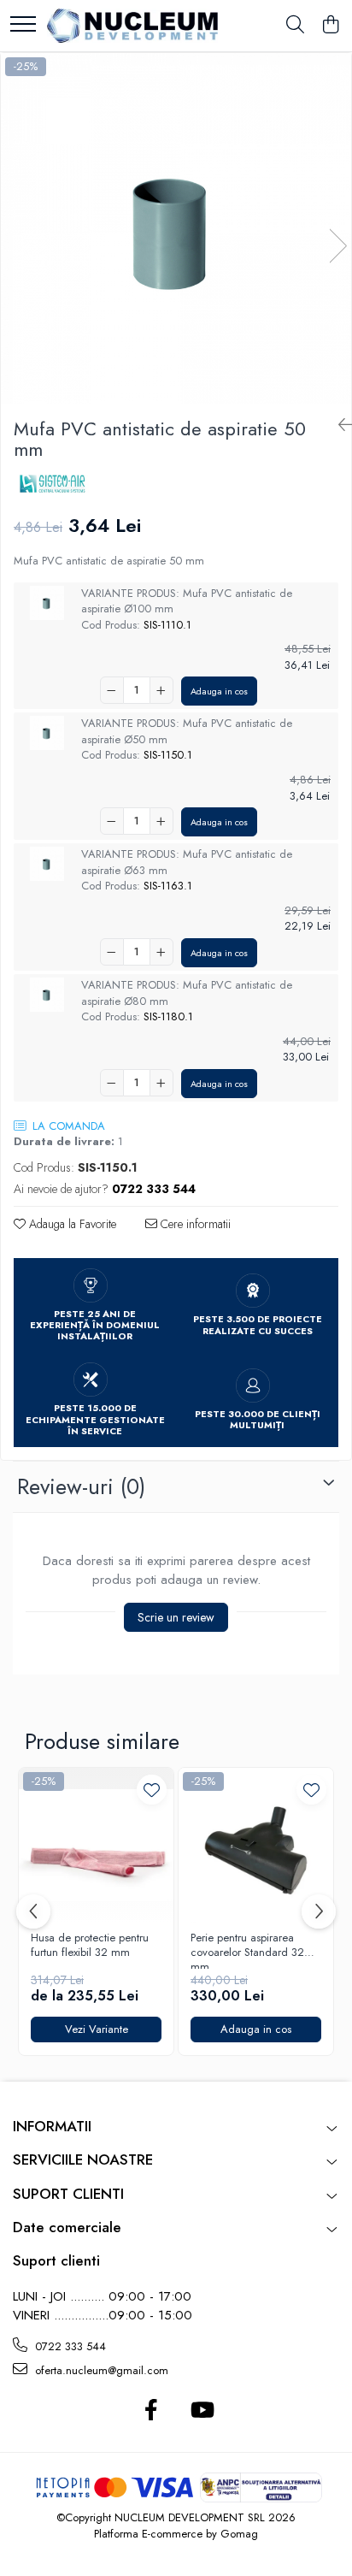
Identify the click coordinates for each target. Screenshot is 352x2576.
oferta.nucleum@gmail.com (100, 2370)
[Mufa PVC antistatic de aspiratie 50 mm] (176, 228)
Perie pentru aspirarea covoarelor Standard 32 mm (247, 1950)
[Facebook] (151, 2411)
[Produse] (23, 25)
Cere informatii (194, 1224)
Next (337, 246)
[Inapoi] (338, 425)
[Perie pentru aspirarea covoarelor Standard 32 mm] (256, 1845)
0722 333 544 (69, 2346)
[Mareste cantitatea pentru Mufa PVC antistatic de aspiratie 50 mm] (161, 690)
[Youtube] (201, 2411)
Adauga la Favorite (71, 1224)
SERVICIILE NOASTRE (83, 2159)
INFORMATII (52, 2126)
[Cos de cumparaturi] (330, 26)
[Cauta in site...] (295, 26)
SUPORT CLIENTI (68, 2194)
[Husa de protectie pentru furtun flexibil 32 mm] (96, 1845)
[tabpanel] (176, 228)
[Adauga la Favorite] (152, 1790)
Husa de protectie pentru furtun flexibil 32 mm (90, 1946)
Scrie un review (176, 1617)
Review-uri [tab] (81, 1486)
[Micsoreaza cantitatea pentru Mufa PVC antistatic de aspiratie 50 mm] (112, 690)
